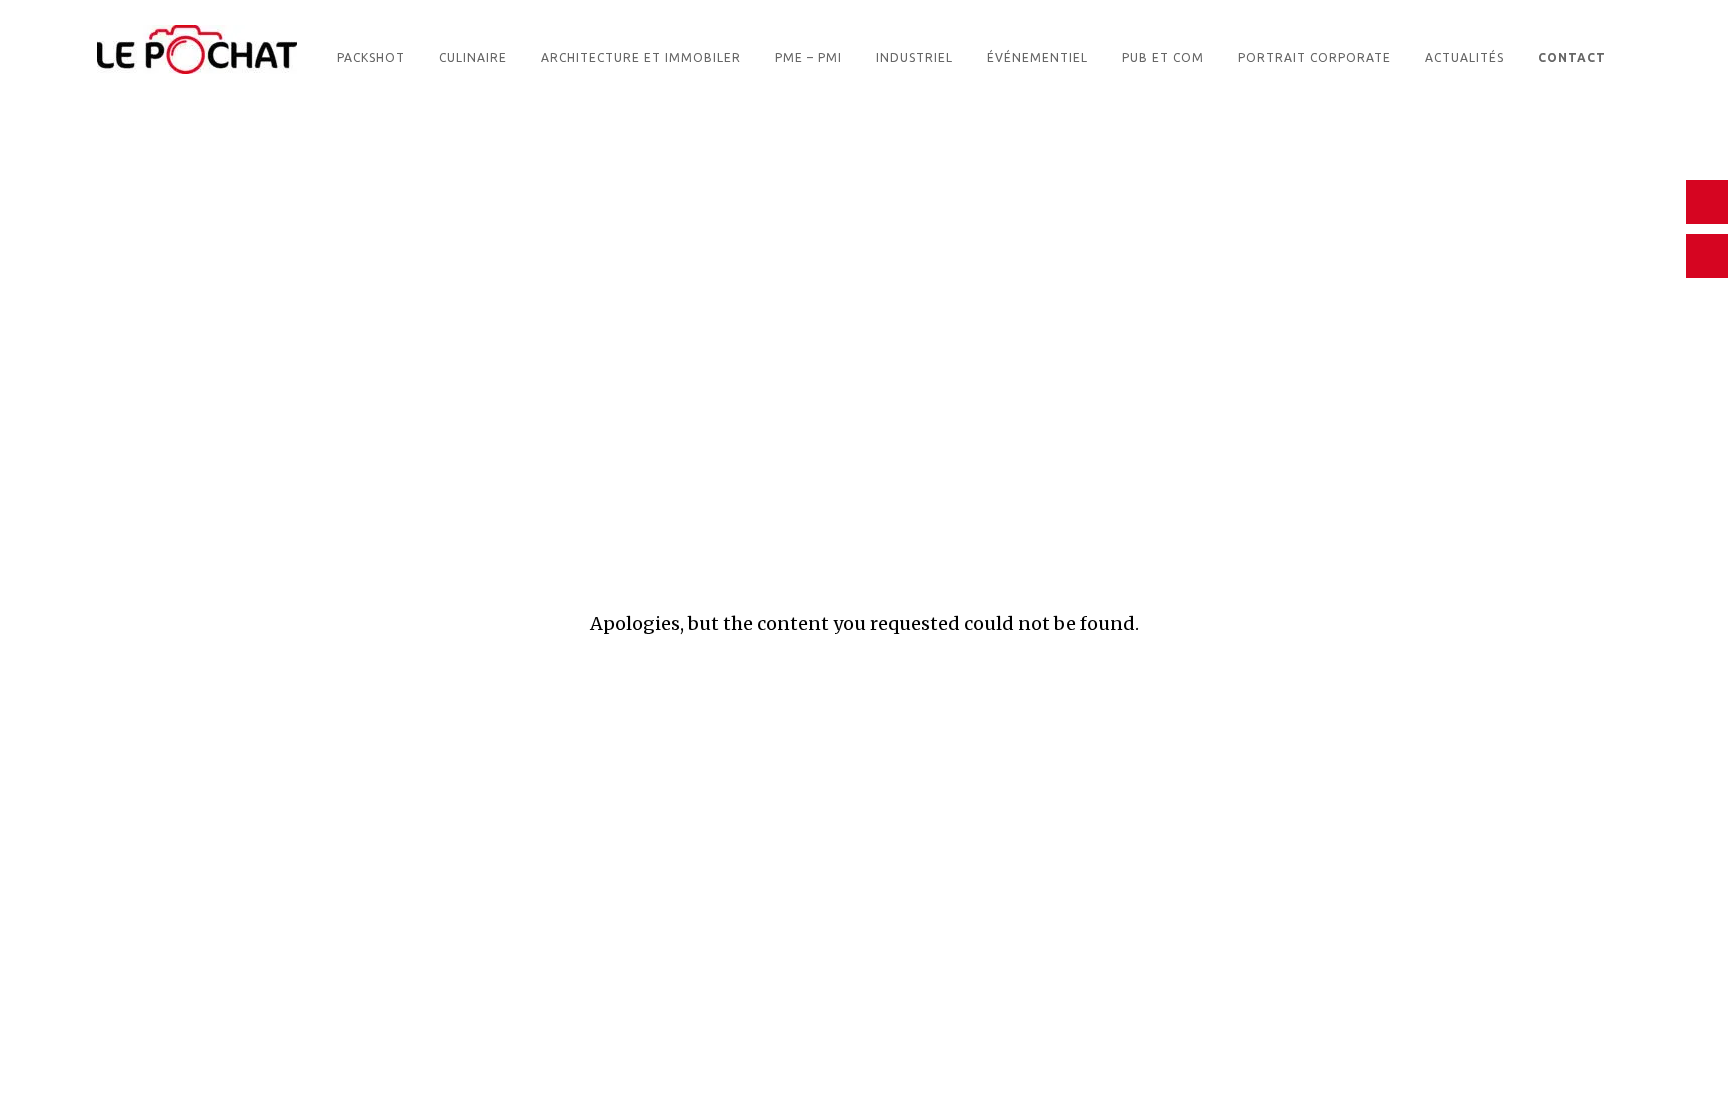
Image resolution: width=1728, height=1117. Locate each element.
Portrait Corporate (1314, 57)
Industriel (914, 57)
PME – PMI (808, 57)
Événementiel (1037, 57)
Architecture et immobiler (641, 57)
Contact (1572, 57)
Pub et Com (1163, 57)
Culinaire (473, 57)
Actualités (1464, 57)
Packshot (371, 57)
